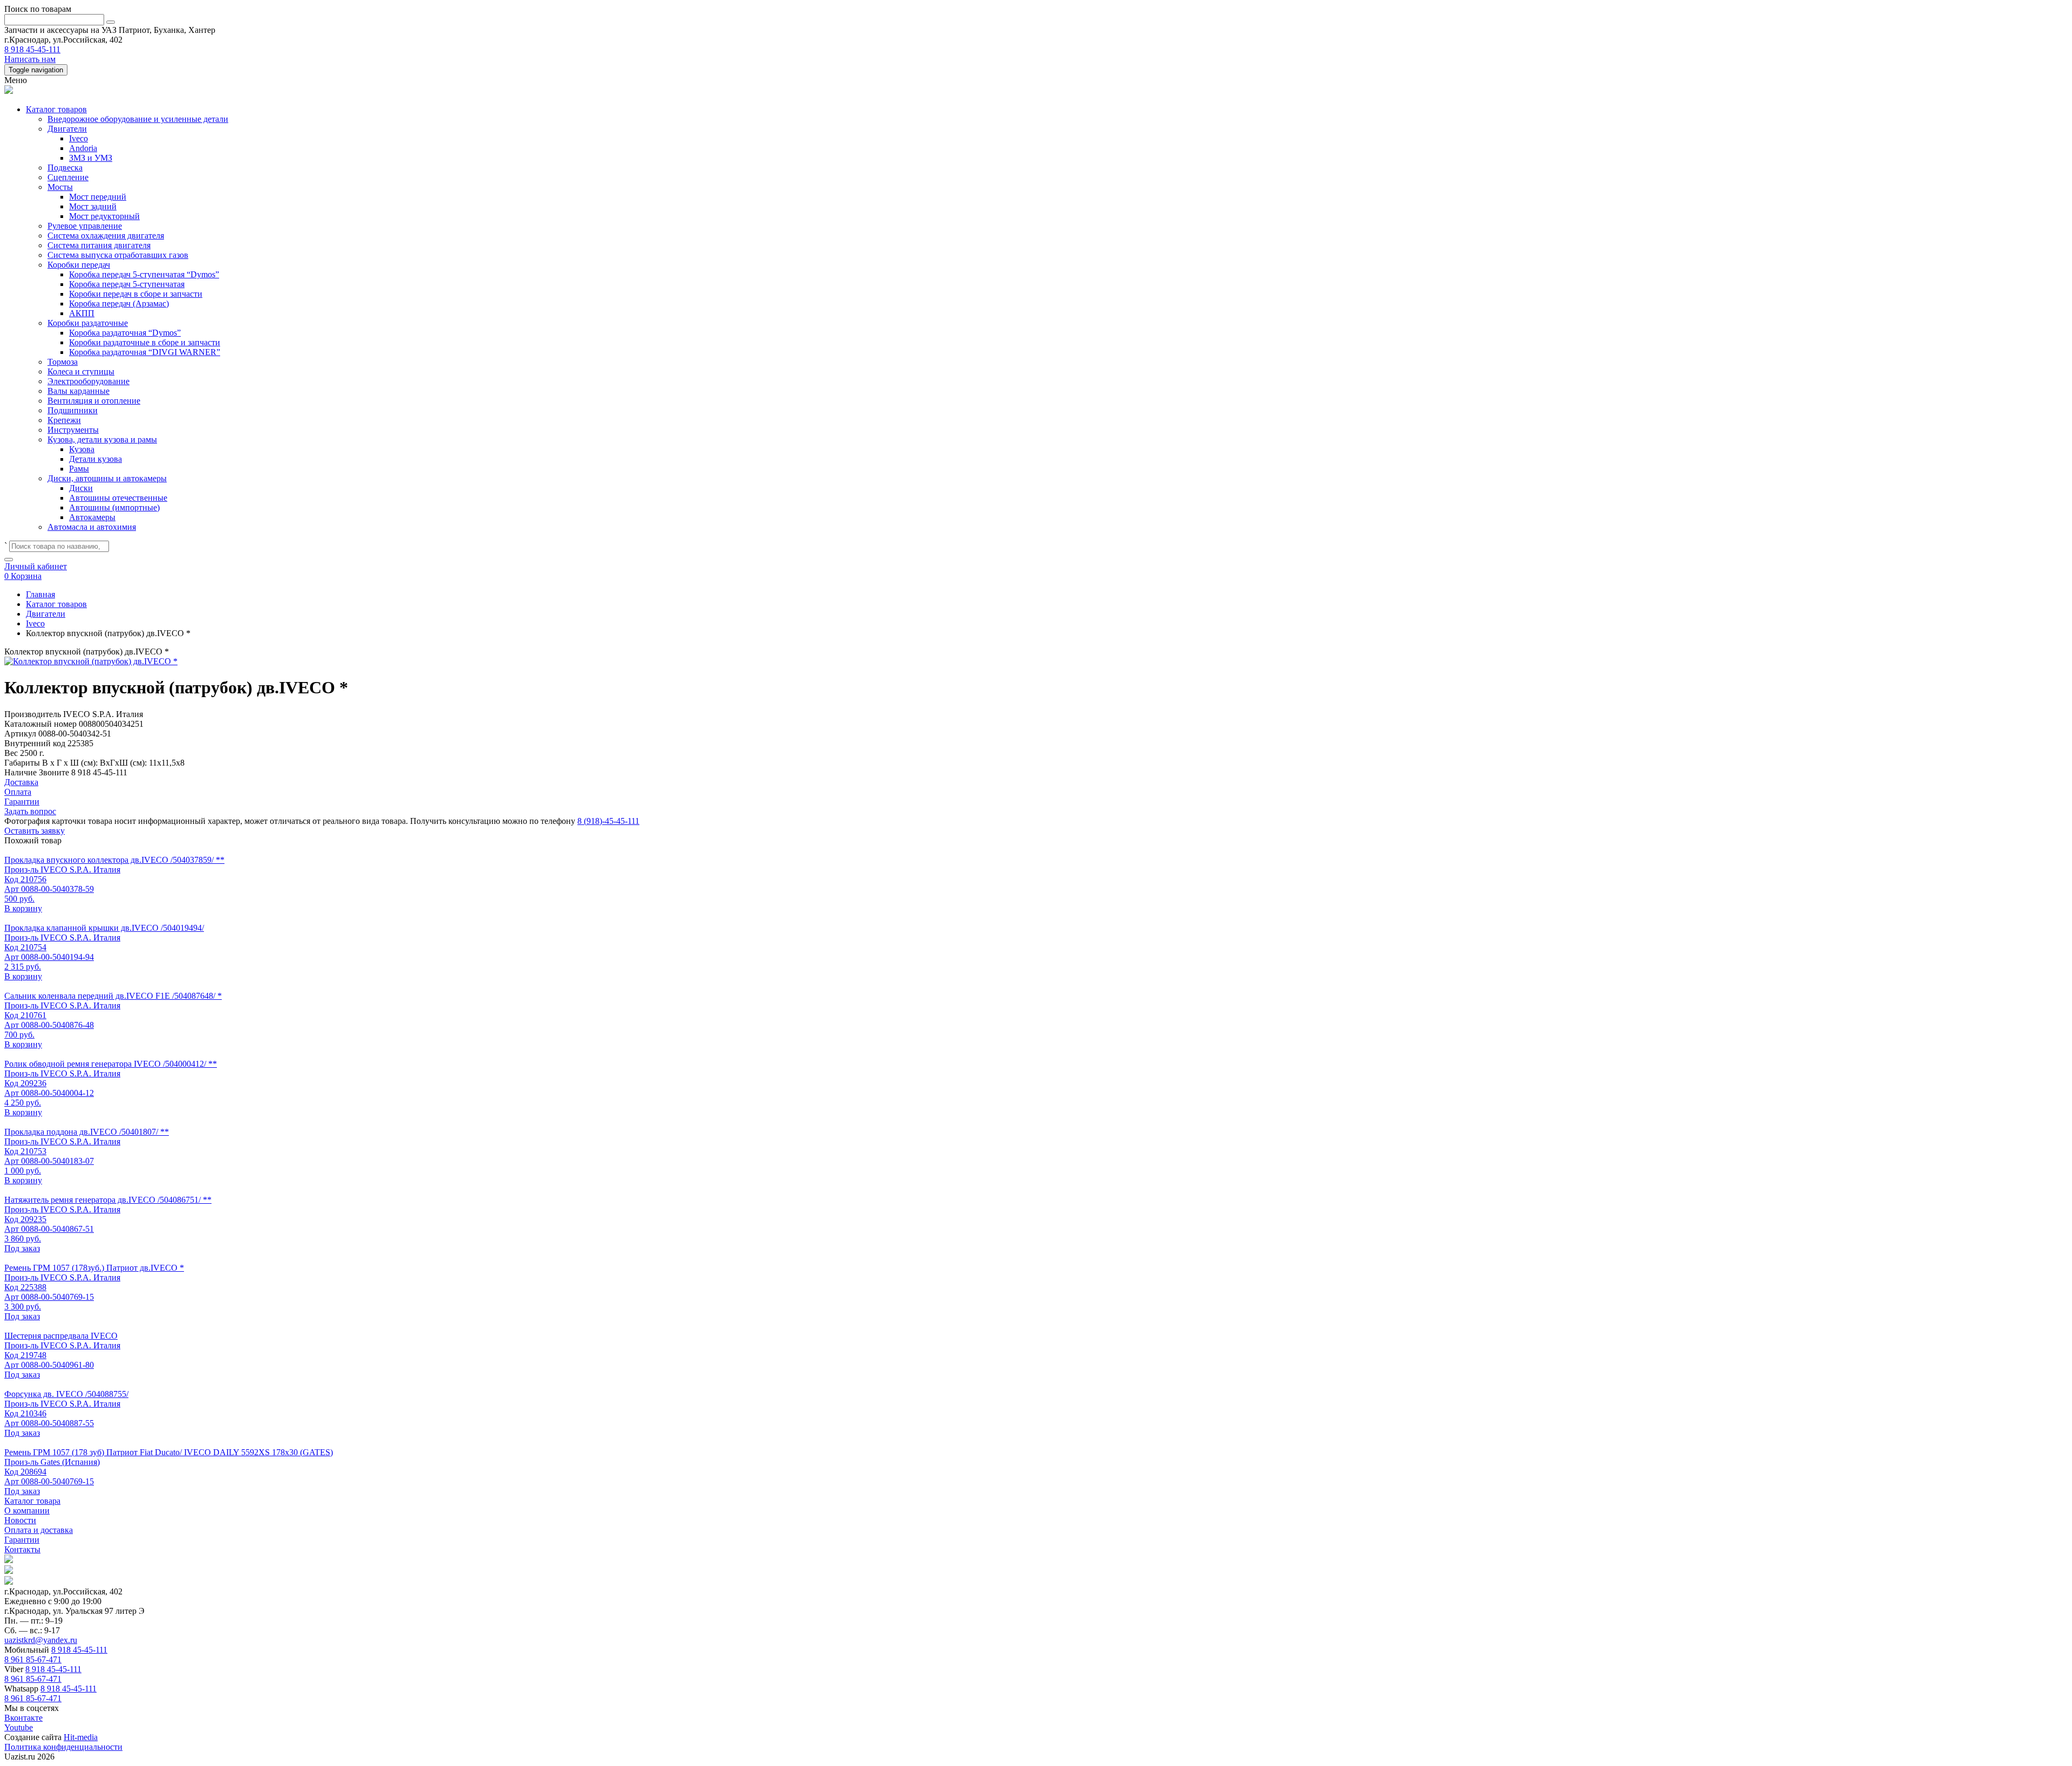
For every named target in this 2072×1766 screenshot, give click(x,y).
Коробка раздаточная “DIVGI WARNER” (145, 352)
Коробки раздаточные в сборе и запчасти (145, 342)
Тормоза (63, 362)
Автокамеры (92, 517)
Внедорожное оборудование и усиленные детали (138, 119)
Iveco (79, 138)
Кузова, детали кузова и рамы (102, 439)
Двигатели (67, 129)
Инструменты (73, 430)
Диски (81, 488)
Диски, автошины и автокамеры (107, 478)
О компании (27, 1511)
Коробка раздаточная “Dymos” (125, 333)
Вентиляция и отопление (94, 401)
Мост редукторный (104, 216)
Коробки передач (79, 265)
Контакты (22, 1549)
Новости (20, 1520)
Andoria (83, 148)
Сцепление (68, 177)
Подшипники (73, 410)
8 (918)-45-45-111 (608, 821)
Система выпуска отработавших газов (118, 255)
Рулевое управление (85, 226)
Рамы (79, 469)
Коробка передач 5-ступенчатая (127, 284)
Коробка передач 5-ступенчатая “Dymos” (144, 274)
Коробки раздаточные (88, 323)
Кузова (82, 449)
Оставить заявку (35, 831)
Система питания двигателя (99, 245)
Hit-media (81, 1737)
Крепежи (64, 420)
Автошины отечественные (118, 498)
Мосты (60, 187)
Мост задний (93, 206)
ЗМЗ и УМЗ (91, 158)
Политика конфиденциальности (63, 1747)
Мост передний (98, 197)
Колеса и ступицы (81, 371)
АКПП (82, 313)
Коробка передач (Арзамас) (119, 304)
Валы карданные (79, 391)
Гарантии (22, 1540)
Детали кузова (96, 459)
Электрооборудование (88, 381)
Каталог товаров (56, 109)
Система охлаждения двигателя (106, 236)
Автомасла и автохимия (92, 527)
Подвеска (65, 168)
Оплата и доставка (39, 1530)
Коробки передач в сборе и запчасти (136, 294)
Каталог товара (32, 1501)
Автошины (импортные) (114, 507)
